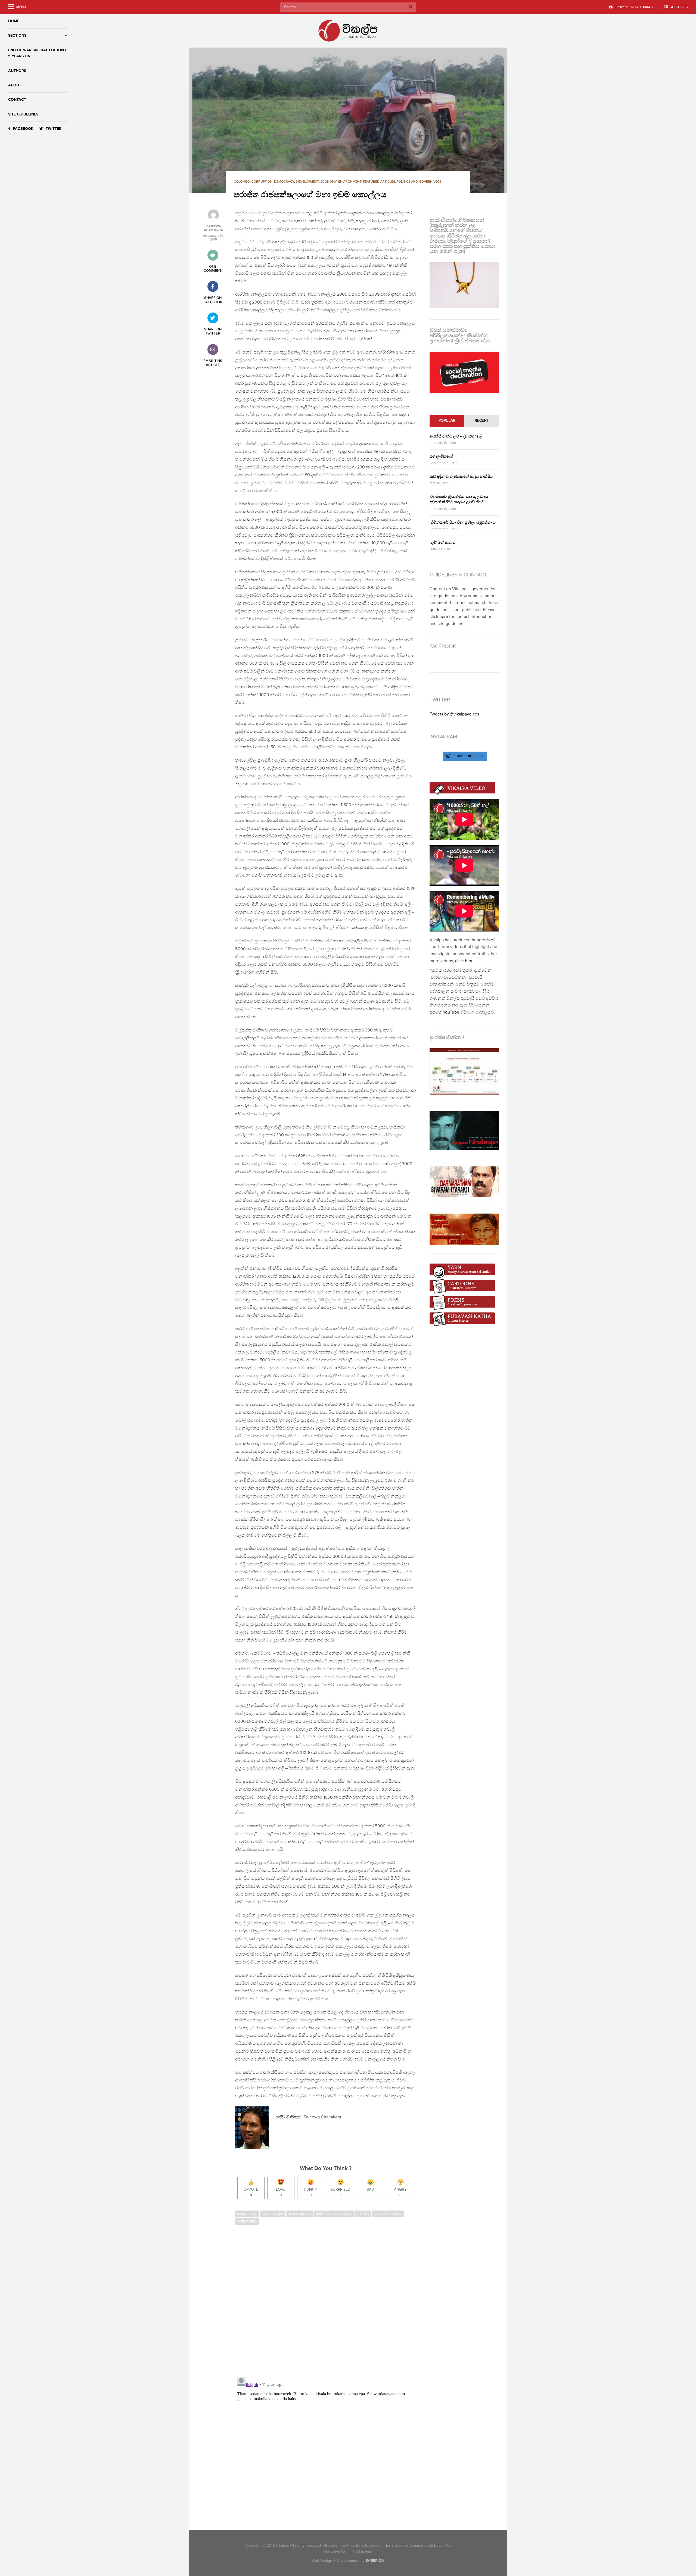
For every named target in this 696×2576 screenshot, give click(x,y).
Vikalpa (363, 2214)
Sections (17, 35)
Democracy (284, 182)
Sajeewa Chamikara (213, 228)
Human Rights (300, 2214)
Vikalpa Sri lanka (388, 2214)
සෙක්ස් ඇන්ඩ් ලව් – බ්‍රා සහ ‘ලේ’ (456, 436)
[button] (348, 120)
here (444, 617)
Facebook (23, 129)
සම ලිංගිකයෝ (441, 456)
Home (14, 21)
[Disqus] (328, 2302)
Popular (447, 421)
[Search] (411, 7)
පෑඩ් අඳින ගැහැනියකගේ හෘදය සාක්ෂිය (461, 476)
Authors (17, 71)
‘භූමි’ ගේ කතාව (442, 543)
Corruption (262, 182)
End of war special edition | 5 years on (37, 53)
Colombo (242, 182)
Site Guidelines (23, 114)
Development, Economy (316, 182)
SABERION (375, 2561)
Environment (350, 182)
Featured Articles (379, 182)
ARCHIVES (679, 7)
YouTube (451, 1012)
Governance (272, 2214)
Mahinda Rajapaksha (334, 2214)
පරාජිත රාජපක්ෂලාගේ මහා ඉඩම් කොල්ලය (310, 195)
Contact (17, 100)
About (15, 85)
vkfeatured (247, 2221)
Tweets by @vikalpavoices (454, 714)
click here (464, 961)
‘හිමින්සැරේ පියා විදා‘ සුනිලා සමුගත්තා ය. (463, 522)
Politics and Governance (419, 182)
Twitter (54, 129)
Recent (482, 421)
